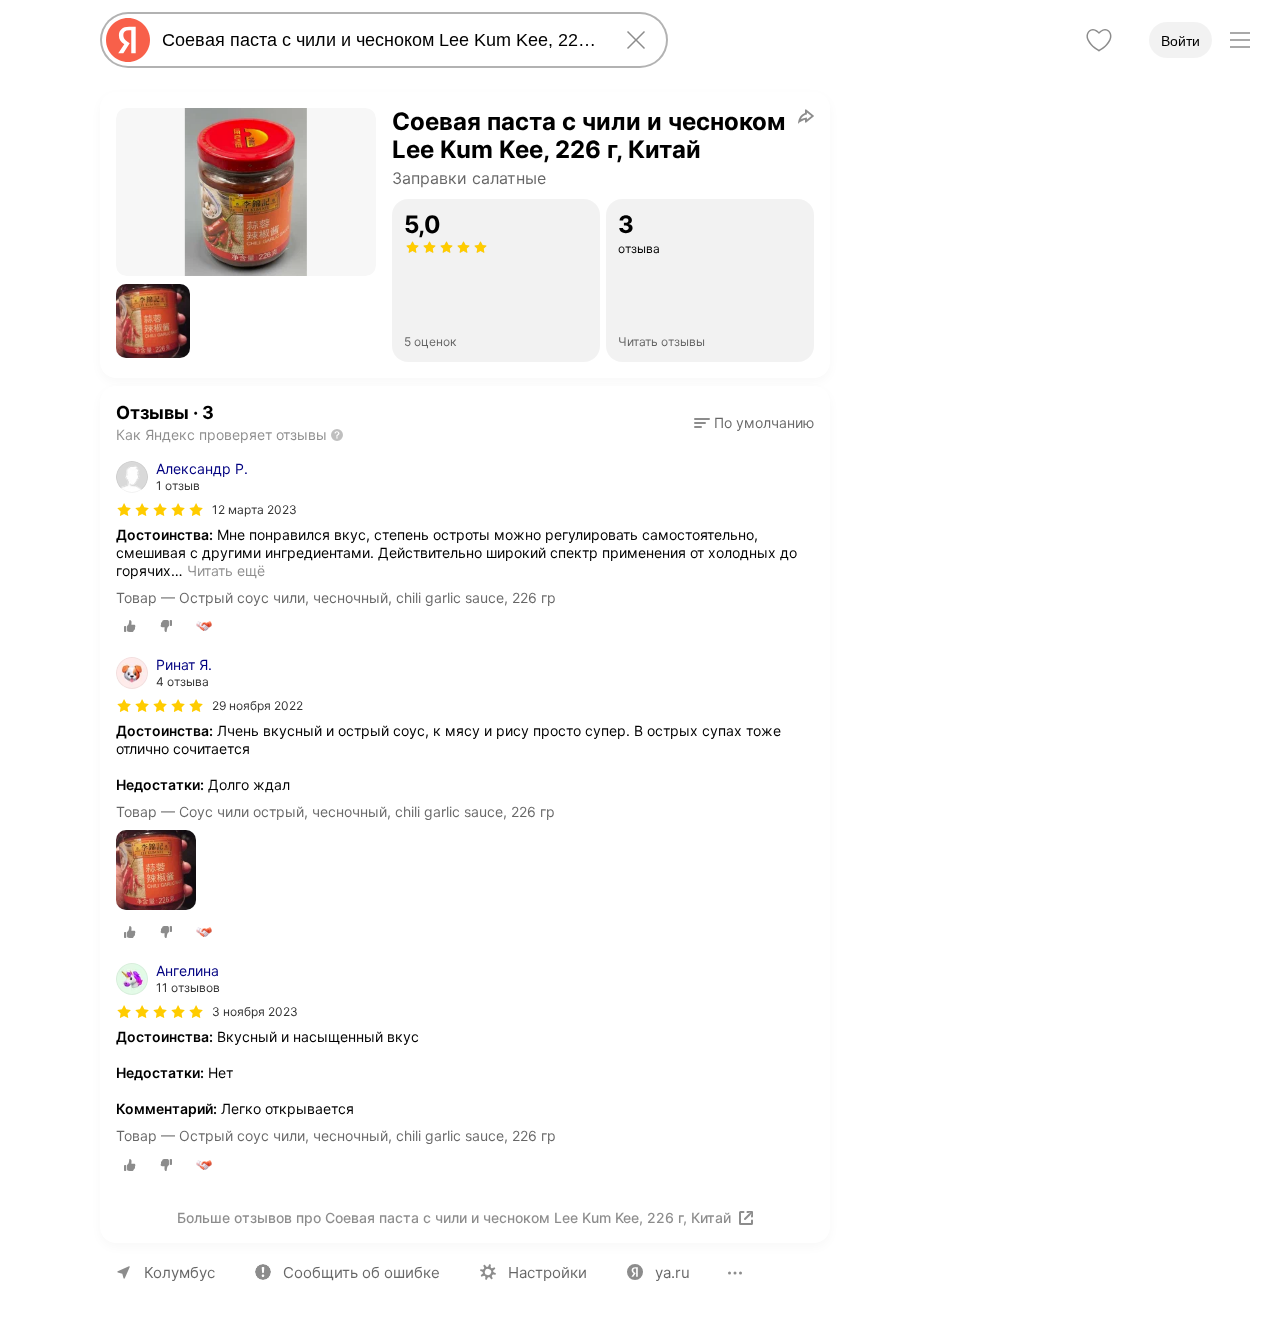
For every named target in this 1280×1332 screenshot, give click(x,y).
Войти (1180, 41)
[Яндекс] (128, 40)
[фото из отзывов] (156, 871)
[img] (160, 510)
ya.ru (672, 1272)
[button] (153, 321)
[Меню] (1240, 40)
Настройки (547, 1272)
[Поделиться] (806, 116)
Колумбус (179, 1272)
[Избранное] (1099, 40)
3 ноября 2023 (255, 1011)
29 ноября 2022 (257, 705)
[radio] (130, 626)
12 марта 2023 (254, 509)
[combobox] (380, 40)
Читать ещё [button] (226, 570)
